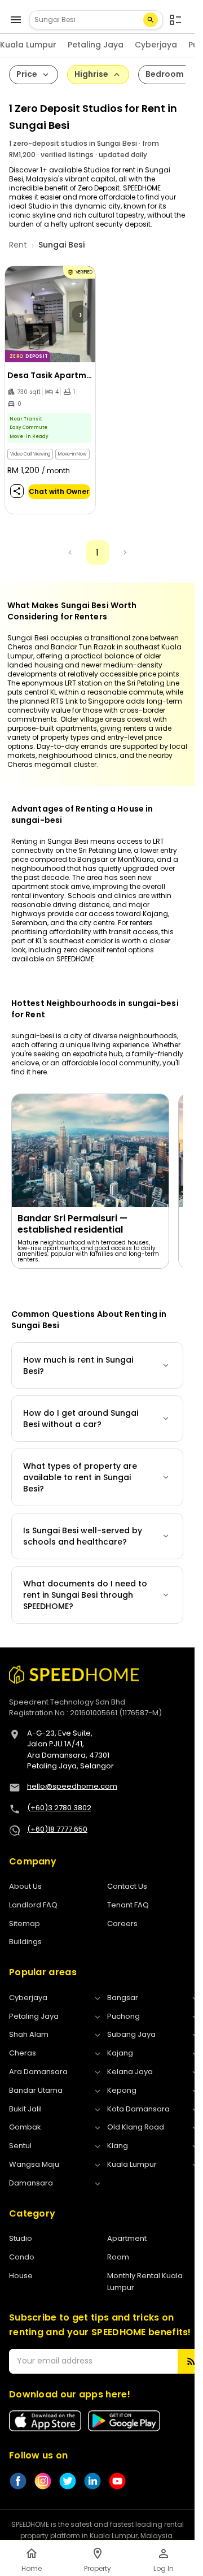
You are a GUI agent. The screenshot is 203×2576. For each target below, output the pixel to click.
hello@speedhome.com (72, 1786)
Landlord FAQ (33, 1905)
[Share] (17, 491)
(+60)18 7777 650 (57, 1829)
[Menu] (16, 20)
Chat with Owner (59, 491)
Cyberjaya (156, 45)
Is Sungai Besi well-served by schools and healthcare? (83, 1536)
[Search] (151, 20)
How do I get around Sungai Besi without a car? (81, 1419)
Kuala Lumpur (28, 45)
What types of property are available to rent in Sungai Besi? (80, 1477)
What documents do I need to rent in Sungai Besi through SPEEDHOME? (85, 1595)
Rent (18, 245)
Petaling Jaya (96, 45)
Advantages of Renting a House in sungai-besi (82, 814)
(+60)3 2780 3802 (59, 1808)
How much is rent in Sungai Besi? (78, 1365)
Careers (122, 1924)
